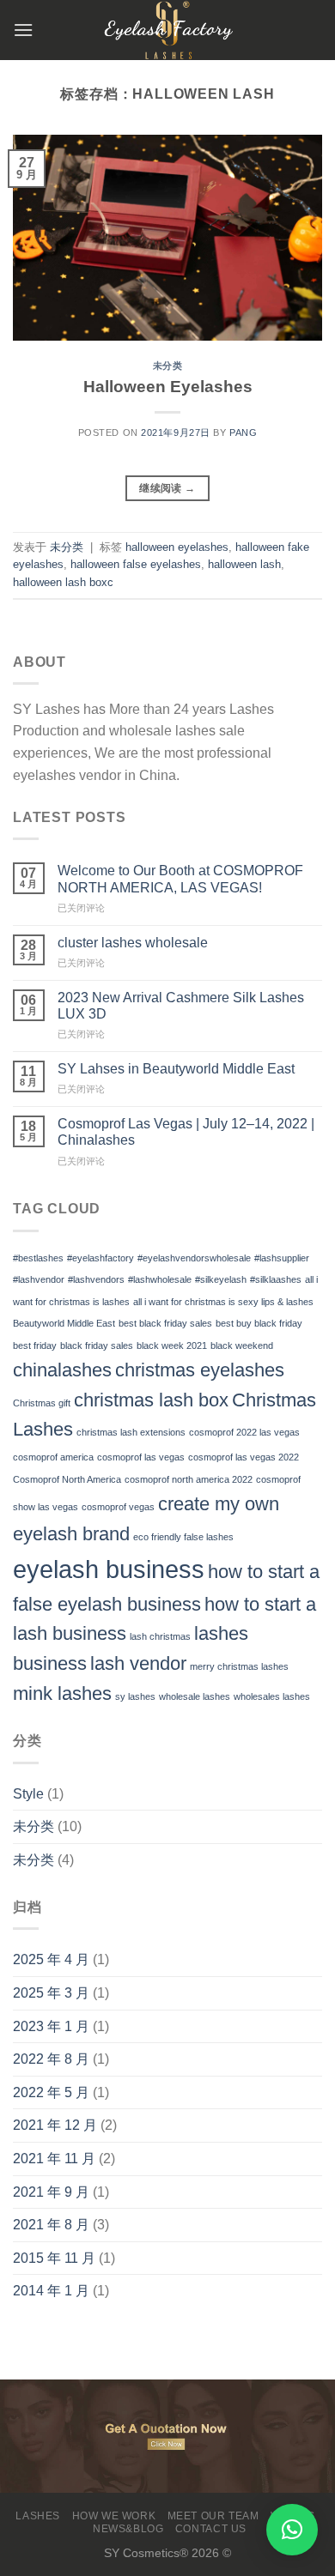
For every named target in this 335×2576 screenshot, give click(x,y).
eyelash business (109, 1569)
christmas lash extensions (131, 1432)
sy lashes (135, 1696)
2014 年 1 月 (51, 2291)
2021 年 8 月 (51, 2225)
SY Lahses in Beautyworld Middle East (176, 1069)
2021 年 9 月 (51, 2192)
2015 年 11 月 (54, 2258)
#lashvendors (96, 1279)
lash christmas (160, 1636)
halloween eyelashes (177, 547)
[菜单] (23, 30)
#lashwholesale (160, 1279)
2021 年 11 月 (54, 2159)
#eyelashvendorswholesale (194, 1258)
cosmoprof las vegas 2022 (244, 1457)
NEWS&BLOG (128, 2529)
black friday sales (97, 1345)
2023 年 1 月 (51, 2026)
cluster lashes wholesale (133, 943)
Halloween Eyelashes (168, 387)
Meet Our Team (213, 2516)
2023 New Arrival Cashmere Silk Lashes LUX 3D (181, 1006)
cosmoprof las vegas (141, 1457)
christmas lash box (151, 1400)
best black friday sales (165, 1323)
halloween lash (244, 564)
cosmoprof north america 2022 (189, 1479)
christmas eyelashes (200, 1370)
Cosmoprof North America (67, 1479)
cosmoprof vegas (118, 1507)
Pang (243, 432)
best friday (35, 1345)
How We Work (114, 2516)
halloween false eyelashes (136, 564)
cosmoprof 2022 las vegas (244, 1432)
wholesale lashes (195, 1696)
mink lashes (62, 1693)
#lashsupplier (282, 1258)
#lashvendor (39, 1279)
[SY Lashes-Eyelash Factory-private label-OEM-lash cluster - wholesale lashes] (167, 30)
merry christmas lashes (239, 1666)
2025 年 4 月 (51, 1959)
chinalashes (62, 1370)
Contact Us (211, 2529)
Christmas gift (42, 1403)
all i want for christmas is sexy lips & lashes (223, 1302)
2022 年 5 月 (51, 2092)
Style (28, 1794)
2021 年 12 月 (55, 2125)
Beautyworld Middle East (64, 1323)
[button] (292, 2530)
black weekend (242, 1345)
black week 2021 (172, 1345)
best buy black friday (259, 1323)
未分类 (168, 366)
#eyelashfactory (100, 1258)
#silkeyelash (221, 1279)
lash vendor (138, 1663)
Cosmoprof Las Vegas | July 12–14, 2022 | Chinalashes (186, 1132)
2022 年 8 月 (51, 2059)
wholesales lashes (272, 1696)
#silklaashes (276, 1279)
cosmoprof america (53, 1457)
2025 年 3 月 (51, 1993)
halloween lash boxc (63, 582)
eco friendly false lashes (183, 1537)
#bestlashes (38, 1258)
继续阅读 (167, 488)
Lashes (38, 2516)
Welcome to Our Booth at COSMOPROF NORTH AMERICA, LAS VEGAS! (180, 879)
